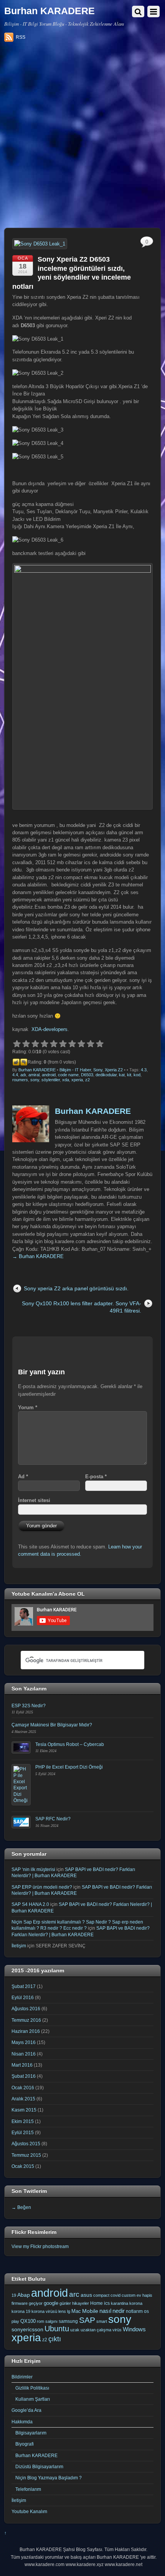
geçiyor (36, 2303)
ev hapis (144, 2295)
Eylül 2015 (23, 2132)
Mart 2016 (22, 2065)
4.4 (15, 1075)
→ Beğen (21, 2207)
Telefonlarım (28, 2489)
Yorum (28, 1407)
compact (101, 2295)
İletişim (19, 1946)
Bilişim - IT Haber (75, 1070)
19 (14, 2295)
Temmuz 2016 (26, 2020)
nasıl (105, 2311)
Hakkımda (22, 2422)
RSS (21, 37)
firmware (20, 2303)
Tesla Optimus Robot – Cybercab (70, 1744)
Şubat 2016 (24, 2076)
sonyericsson (27, 2329)
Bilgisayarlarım (31, 2433)
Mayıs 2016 (24, 2042)
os (146, 2311)
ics (107, 2303)
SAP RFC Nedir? (53, 1819)
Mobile (90, 2311)
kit (129, 1075)
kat (122, 1075)
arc (74, 2294)
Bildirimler (22, 2377)
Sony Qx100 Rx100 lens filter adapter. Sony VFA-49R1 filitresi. (82, 1307)
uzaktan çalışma (96, 2330)
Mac (76, 2311)
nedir (119, 2311)
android (49, 1075)
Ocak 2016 (23, 2088)
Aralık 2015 (23, 2099)
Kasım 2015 (24, 2110)
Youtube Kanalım (29, 2511)
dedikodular (106, 1075)
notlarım (134, 2311)
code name (68, 1075)
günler (65, 2303)
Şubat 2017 (24, 1986)
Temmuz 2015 (26, 2155)
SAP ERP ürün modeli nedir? (42, 1887)
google (51, 2303)
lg (69, 2311)
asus (86, 2295)
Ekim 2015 (23, 2121)
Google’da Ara (26, 2410)
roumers (20, 1080)
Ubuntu (57, 2329)
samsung (68, 2321)
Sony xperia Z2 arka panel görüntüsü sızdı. (76, 1288)
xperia (77, 1080)
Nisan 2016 (24, 2054)
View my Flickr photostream (40, 2246)
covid (115, 2295)
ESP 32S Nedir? (29, 1706)
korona (136, 2303)
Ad (23, 1477)
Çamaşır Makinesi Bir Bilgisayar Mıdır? (52, 1725)
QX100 (28, 2321)
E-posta (96, 1477)
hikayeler (81, 2303)
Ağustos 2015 (26, 2144)
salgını (51, 2321)
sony (35, 1080)
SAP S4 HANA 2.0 (30, 1904)
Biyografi (25, 2444)
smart (102, 2321)
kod (137, 1075)
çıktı (55, 2339)
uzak (75, 2330)
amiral (34, 1075)
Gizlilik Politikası (32, 2388)
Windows (134, 2329)
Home (97, 2303)
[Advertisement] (82, 138)
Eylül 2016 (23, 1997)
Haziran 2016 (26, 2031)
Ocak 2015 (23, 2166)
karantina (120, 2303)
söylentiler (51, 1080)
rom (40, 2321)
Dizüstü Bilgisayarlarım (39, 2466)
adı (23, 1075)
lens (62, 2311)
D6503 (87, 1075)
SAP (87, 2320)
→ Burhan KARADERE (38, 1256)
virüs (117, 2330)
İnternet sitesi (34, 1500)
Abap (24, 2295)
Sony (98, 1070)
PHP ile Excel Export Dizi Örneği (69, 1767)
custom (129, 2295)
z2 (87, 1080)
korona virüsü (44, 2311)
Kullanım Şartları (33, 2399)
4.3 (144, 1070)
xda (66, 1080)
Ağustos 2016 (26, 2009)
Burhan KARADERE (37, 1070)
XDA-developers (49, 1029)
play (15, 2321)
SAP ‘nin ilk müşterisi (33, 1869)
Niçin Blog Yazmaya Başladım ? (49, 2478)
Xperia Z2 (114, 1070)
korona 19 (21, 2311)
